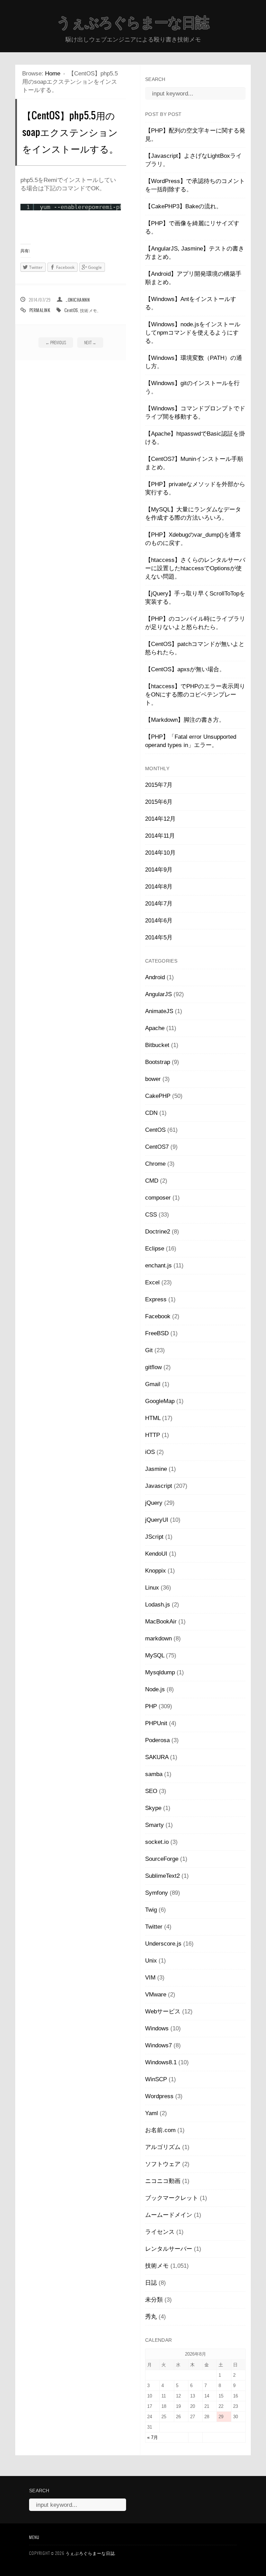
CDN (151, 1113)
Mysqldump (160, 1672)
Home (53, 74)
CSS (151, 1215)
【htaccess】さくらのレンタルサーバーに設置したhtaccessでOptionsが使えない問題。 (195, 568)
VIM (150, 1978)
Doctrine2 (158, 1232)
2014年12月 (160, 819)
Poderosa (157, 1740)
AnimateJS (159, 1011)
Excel (152, 1282)
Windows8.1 (161, 2062)
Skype (153, 1808)
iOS (150, 1452)
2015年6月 (159, 802)
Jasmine (156, 1469)
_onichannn (78, 300)
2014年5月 (159, 937)
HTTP (153, 1435)
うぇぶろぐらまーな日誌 (133, 22)
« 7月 (153, 2437)
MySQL (155, 1655)
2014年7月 (159, 904)
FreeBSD (157, 1333)
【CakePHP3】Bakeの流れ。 (184, 206)
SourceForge (162, 1859)
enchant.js (158, 1266)
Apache (155, 1028)
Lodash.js (158, 1605)
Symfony (157, 1893)
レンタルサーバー (169, 2249)
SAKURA (157, 1757)
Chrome (155, 1164)
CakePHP (158, 1096)
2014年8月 (159, 887)
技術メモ (89, 310)
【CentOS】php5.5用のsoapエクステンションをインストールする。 (70, 132)
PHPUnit (156, 1723)
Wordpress (159, 2096)
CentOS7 (157, 1147)
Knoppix (156, 1571)
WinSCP (156, 2079)
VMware (156, 1995)
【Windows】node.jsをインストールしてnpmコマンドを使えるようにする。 (193, 333)
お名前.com (160, 2130)
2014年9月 (159, 870)
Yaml (152, 2113)
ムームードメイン (169, 2215)
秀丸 (151, 2317)
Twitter (154, 1927)
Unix (151, 1961)
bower (153, 1079)
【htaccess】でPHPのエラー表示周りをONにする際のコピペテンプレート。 (195, 695)
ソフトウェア (163, 2164)
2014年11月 (160, 836)
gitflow (153, 1367)
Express (156, 1299)
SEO (151, 1791)
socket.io (157, 1842)
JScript (154, 1537)
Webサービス (163, 2011)
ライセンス (160, 2232)
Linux (152, 1588)
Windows (157, 2028)
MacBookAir (161, 1622)
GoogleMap (160, 1401)
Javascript (159, 1486)
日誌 (151, 2283)
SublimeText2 (162, 1876)
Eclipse (155, 1249)
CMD (152, 1181)
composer (158, 1198)
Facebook (158, 1316)
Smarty (154, 1825)
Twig (151, 1910)
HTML (153, 1418)
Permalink (40, 310)
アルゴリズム (163, 2147)
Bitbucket (157, 1045)
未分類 (154, 2300)
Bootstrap (158, 1062)
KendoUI (156, 1554)
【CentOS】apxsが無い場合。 (185, 669)
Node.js (155, 1689)
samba (154, 1774)
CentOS (71, 310)
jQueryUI (157, 1520)
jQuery (154, 1503)
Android (155, 977)
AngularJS (158, 994)
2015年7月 (159, 785)
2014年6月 (159, 921)
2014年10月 (160, 853)
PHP (151, 1706)
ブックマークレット (172, 2198)
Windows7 (158, 2045)
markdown (158, 1639)
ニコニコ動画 (163, 2181)
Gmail (153, 1384)
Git (149, 1350)
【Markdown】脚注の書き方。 (185, 720)
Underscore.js (163, 1944)
